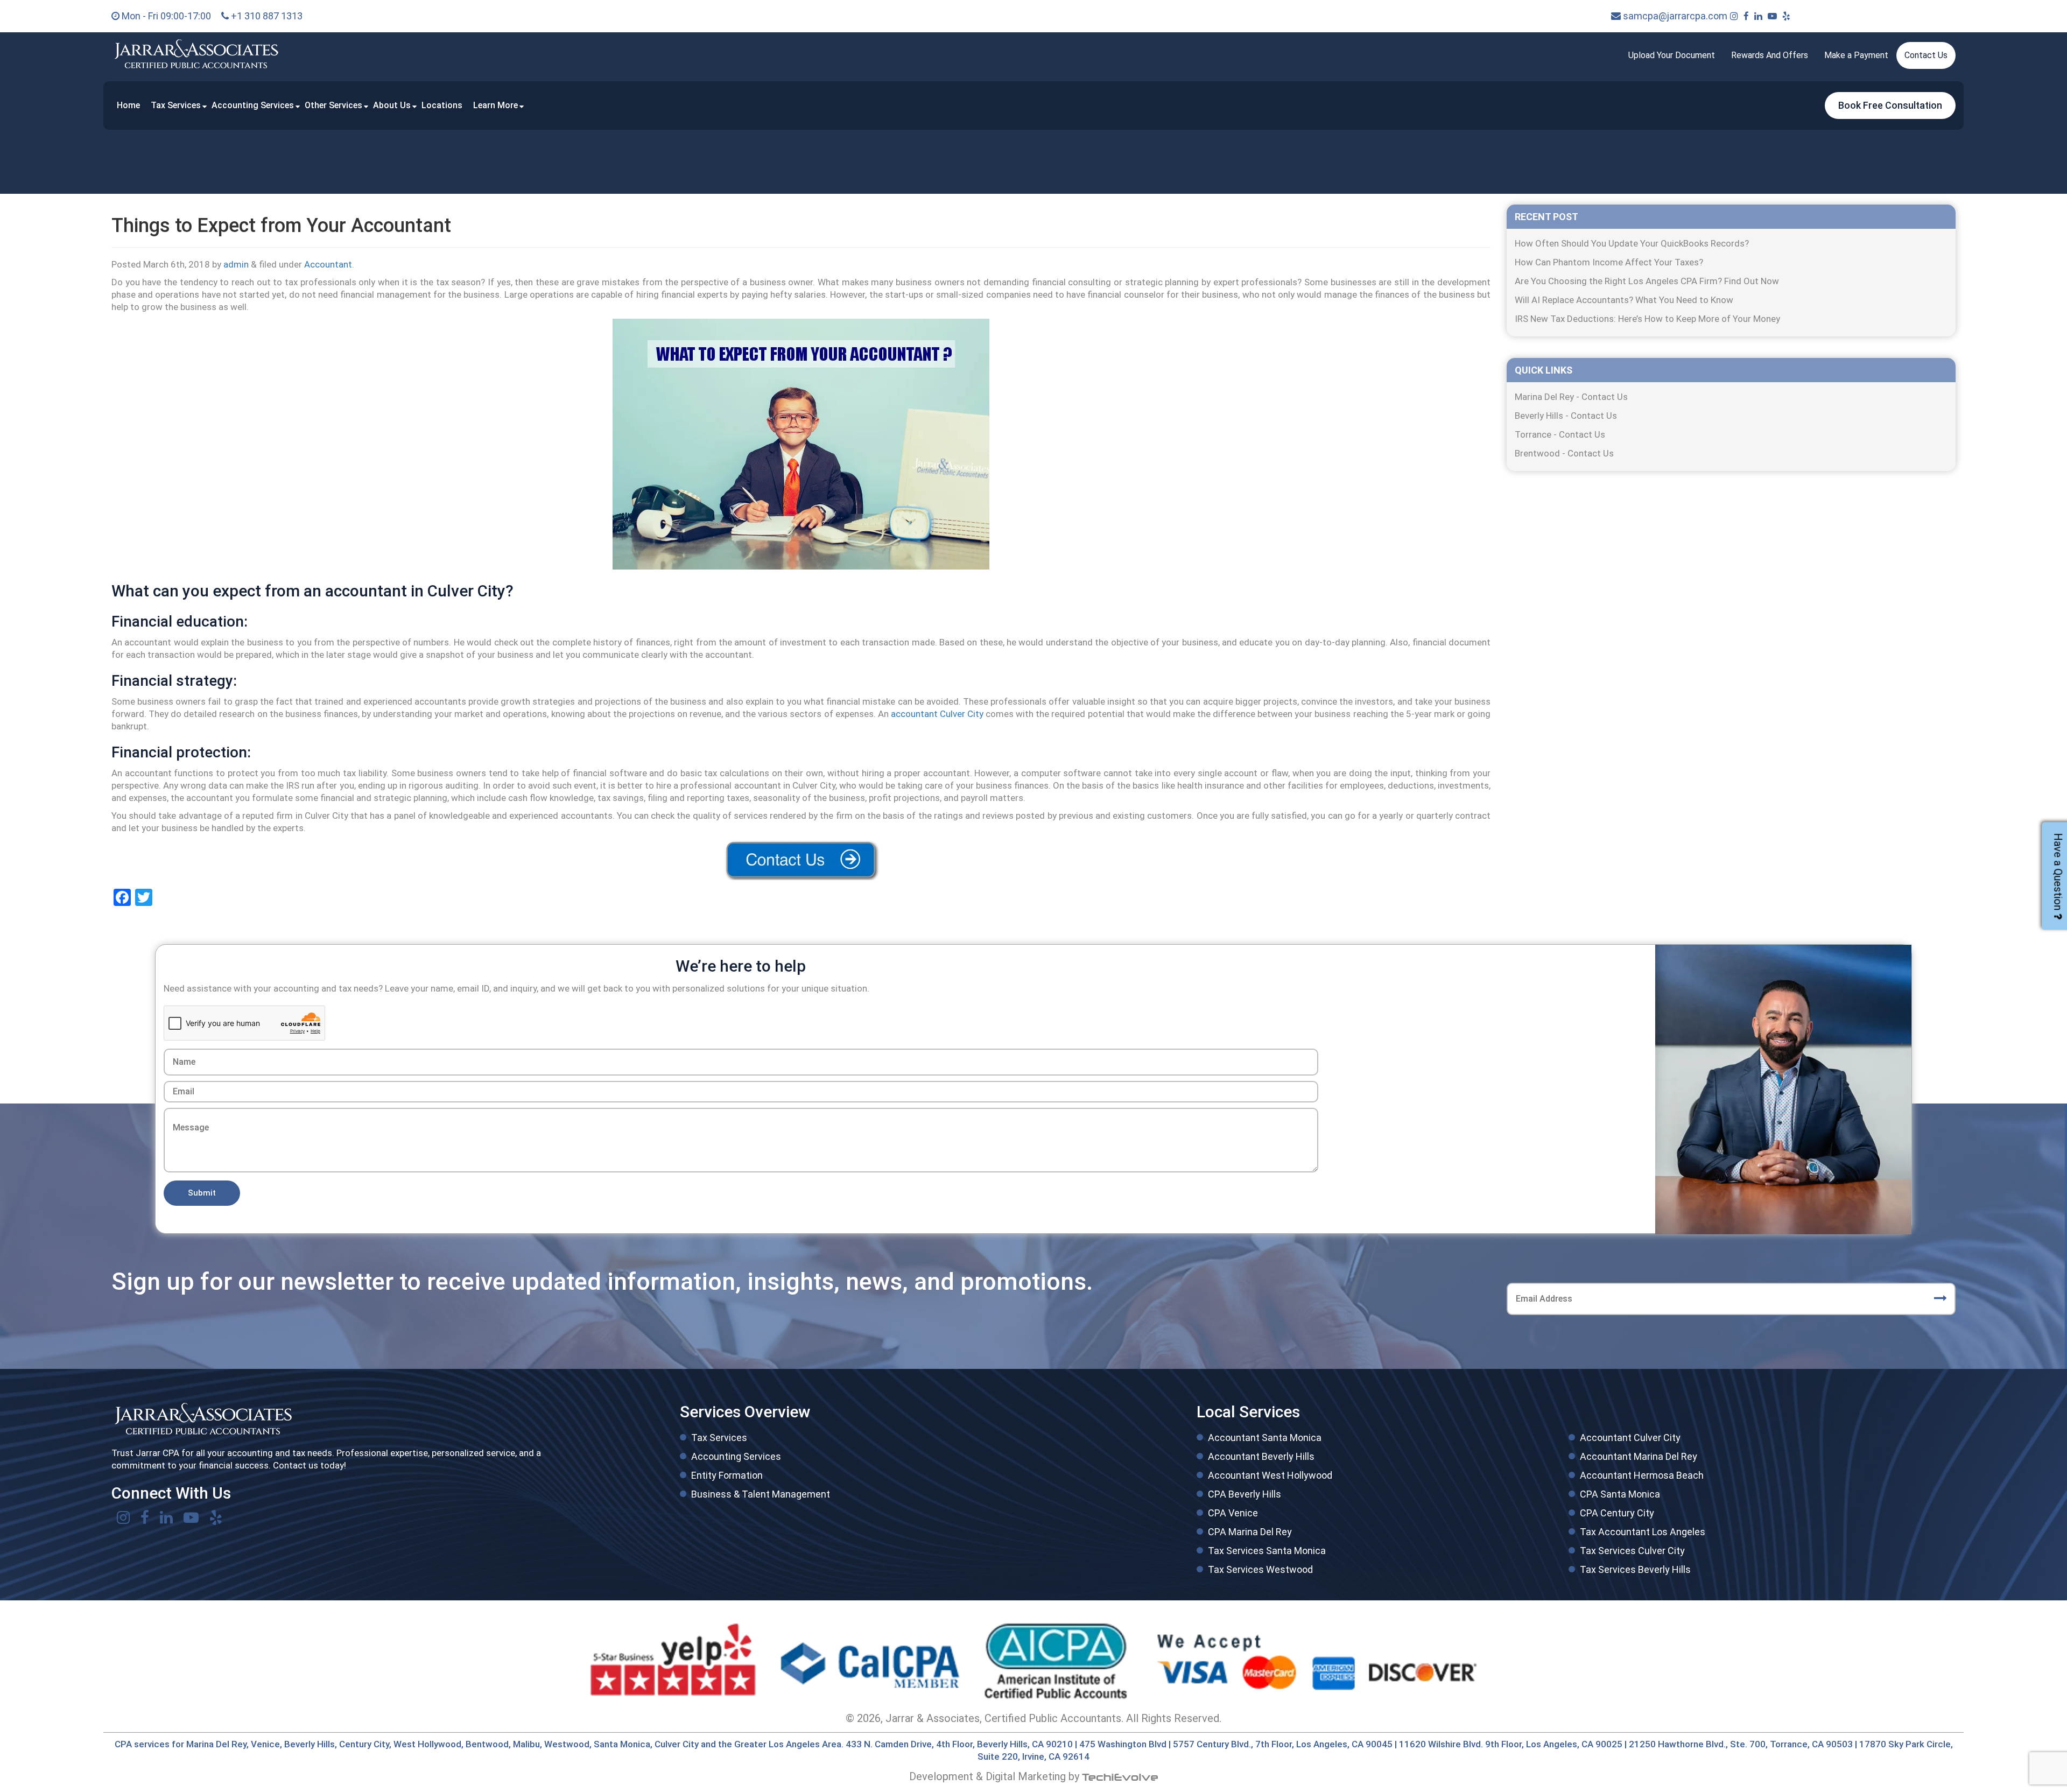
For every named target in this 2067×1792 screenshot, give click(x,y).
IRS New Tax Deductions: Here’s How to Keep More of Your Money (1647, 319)
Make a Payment (1856, 55)
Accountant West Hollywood (1270, 1475)
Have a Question (2058, 872)
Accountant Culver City (1630, 1438)
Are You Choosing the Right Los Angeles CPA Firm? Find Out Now (1647, 281)
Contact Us (1926, 55)
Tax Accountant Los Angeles (1643, 1532)
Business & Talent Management (761, 1494)
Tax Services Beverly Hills (1635, 1569)
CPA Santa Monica (1620, 1494)
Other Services (333, 105)
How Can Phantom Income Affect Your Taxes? (1609, 262)
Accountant (328, 264)
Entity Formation (727, 1475)
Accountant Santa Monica (1265, 1438)
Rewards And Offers (1770, 55)
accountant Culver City (937, 714)
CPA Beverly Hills (1245, 1494)
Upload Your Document (1672, 55)
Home (128, 105)
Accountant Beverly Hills (1261, 1456)
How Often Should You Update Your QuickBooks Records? (1632, 243)
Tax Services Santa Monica (1267, 1551)
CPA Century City (1617, 1513)
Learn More (495, 105)
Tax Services (176, 105)
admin (236, 264)
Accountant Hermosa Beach (1642, 1475)
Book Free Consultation (1890, 105)
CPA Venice (1233, 1513)
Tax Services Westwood (1260, 1569)
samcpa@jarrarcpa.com (1674, 16)
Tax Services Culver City (1632, 1551)
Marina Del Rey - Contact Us (1571, 397)
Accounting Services (253, 105)
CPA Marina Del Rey (1250, 1532)
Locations (442, 105)
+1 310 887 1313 (266, 16)
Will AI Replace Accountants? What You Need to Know (1624, 300)
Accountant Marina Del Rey (1639, 1456)
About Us (392, 105)
